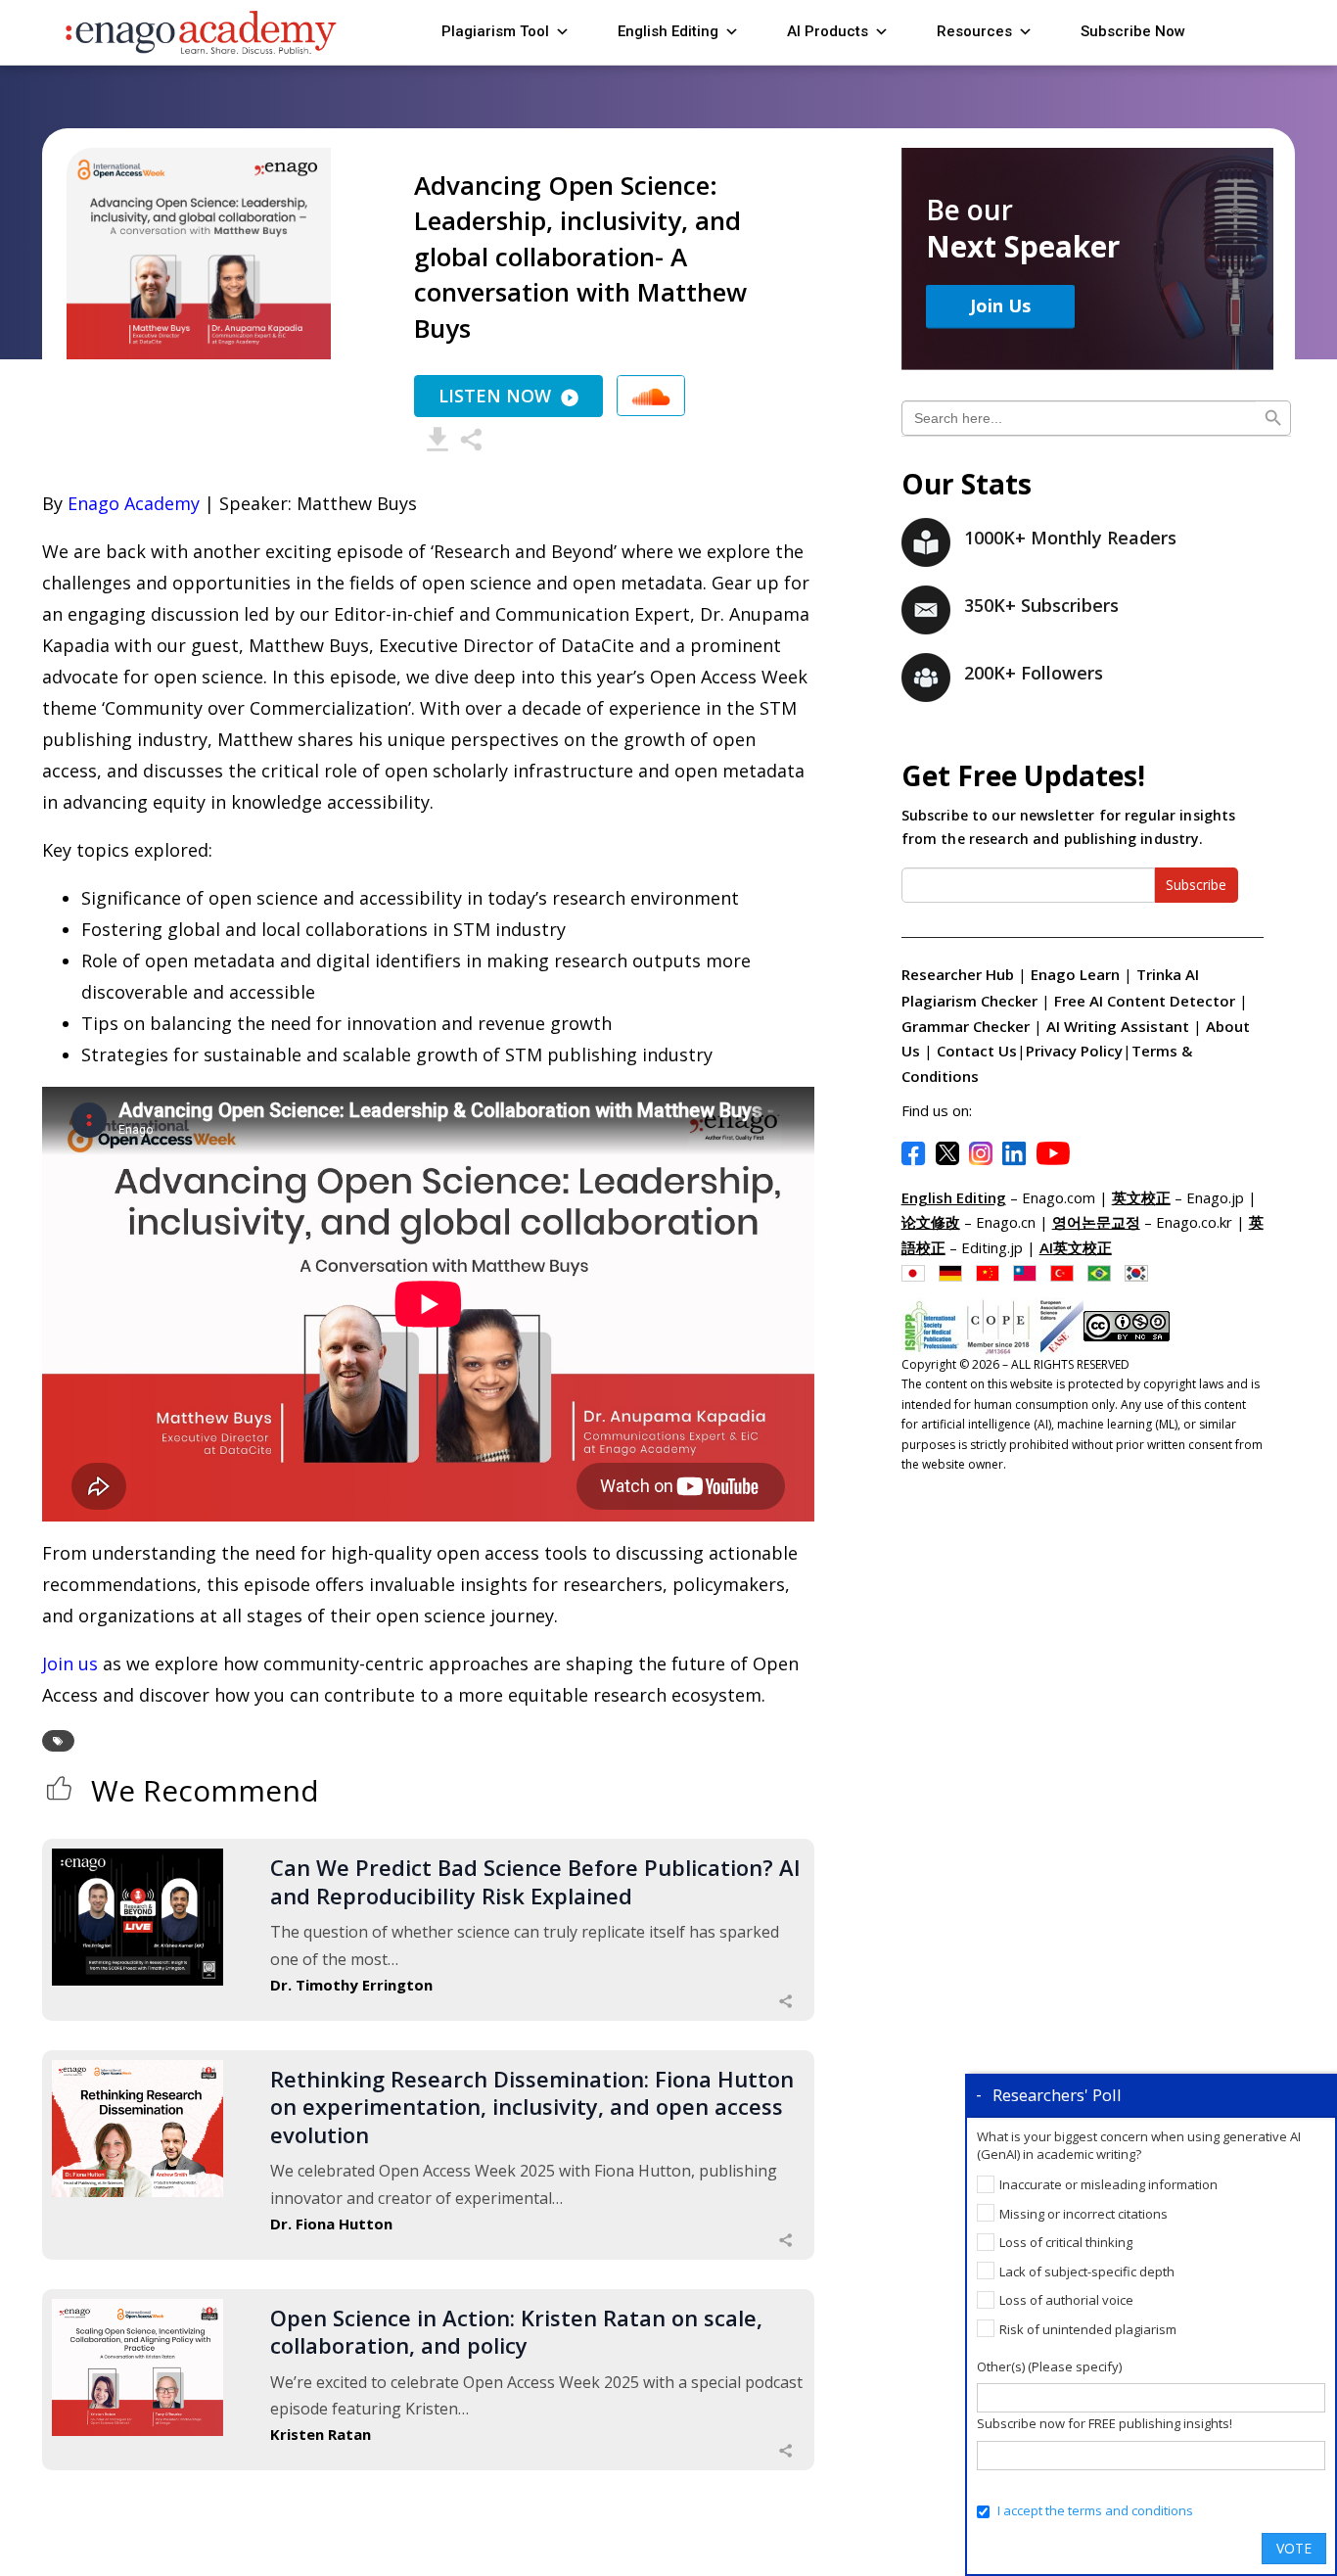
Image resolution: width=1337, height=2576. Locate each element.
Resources (974, 31)
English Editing (668, 31)
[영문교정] (1141, 1272)
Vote (1294, 2548)
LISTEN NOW (495, 396)
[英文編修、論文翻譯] (1030, 1272)
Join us (70, 1663)
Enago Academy (134, 503)
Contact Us (977, 1051)
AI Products (828, 31)
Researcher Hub (958, 974)
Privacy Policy (1074, 1051)
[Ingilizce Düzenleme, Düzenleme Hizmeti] (1067, 1272)
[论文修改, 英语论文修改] (992, 1272)
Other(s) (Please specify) (1049, 2366)
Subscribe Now (1133, 31)
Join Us (1000, 305)
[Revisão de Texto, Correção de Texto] (1104, 1272)
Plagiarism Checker (971, 1001)
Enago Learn (1075, 974)
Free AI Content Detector (1147, 1001)
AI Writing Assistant (1120, 1026)
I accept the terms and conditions (1095, 2510)
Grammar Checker (968, 1026)
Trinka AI (1168, 974)
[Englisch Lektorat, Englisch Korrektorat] (955, 1272)
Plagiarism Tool (495, 31)
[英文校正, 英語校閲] (918, 1272)
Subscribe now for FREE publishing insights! (1105, 2423)
